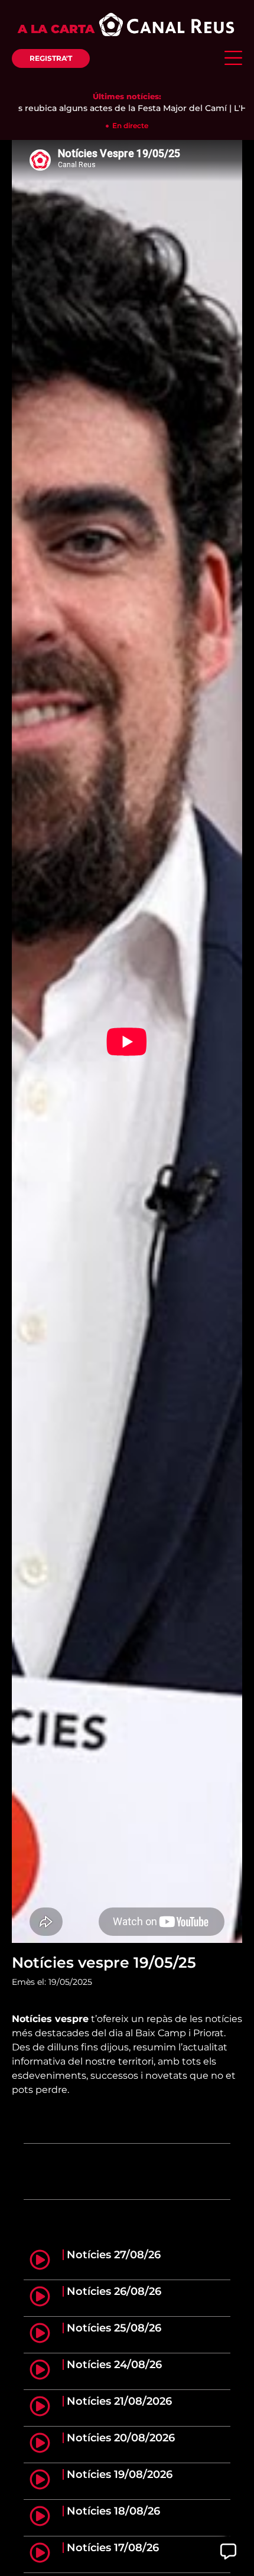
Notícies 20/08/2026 (121, 2438)
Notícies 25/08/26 (114, 2328)
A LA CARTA (56, 29)
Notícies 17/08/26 (113, 2548)
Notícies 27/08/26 (114, 2255)
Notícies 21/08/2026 (119, 2401)
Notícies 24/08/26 (114, 2365)
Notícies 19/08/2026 (120, 2474)
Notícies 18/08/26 (113, 2511)
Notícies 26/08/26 (114, 2291)
